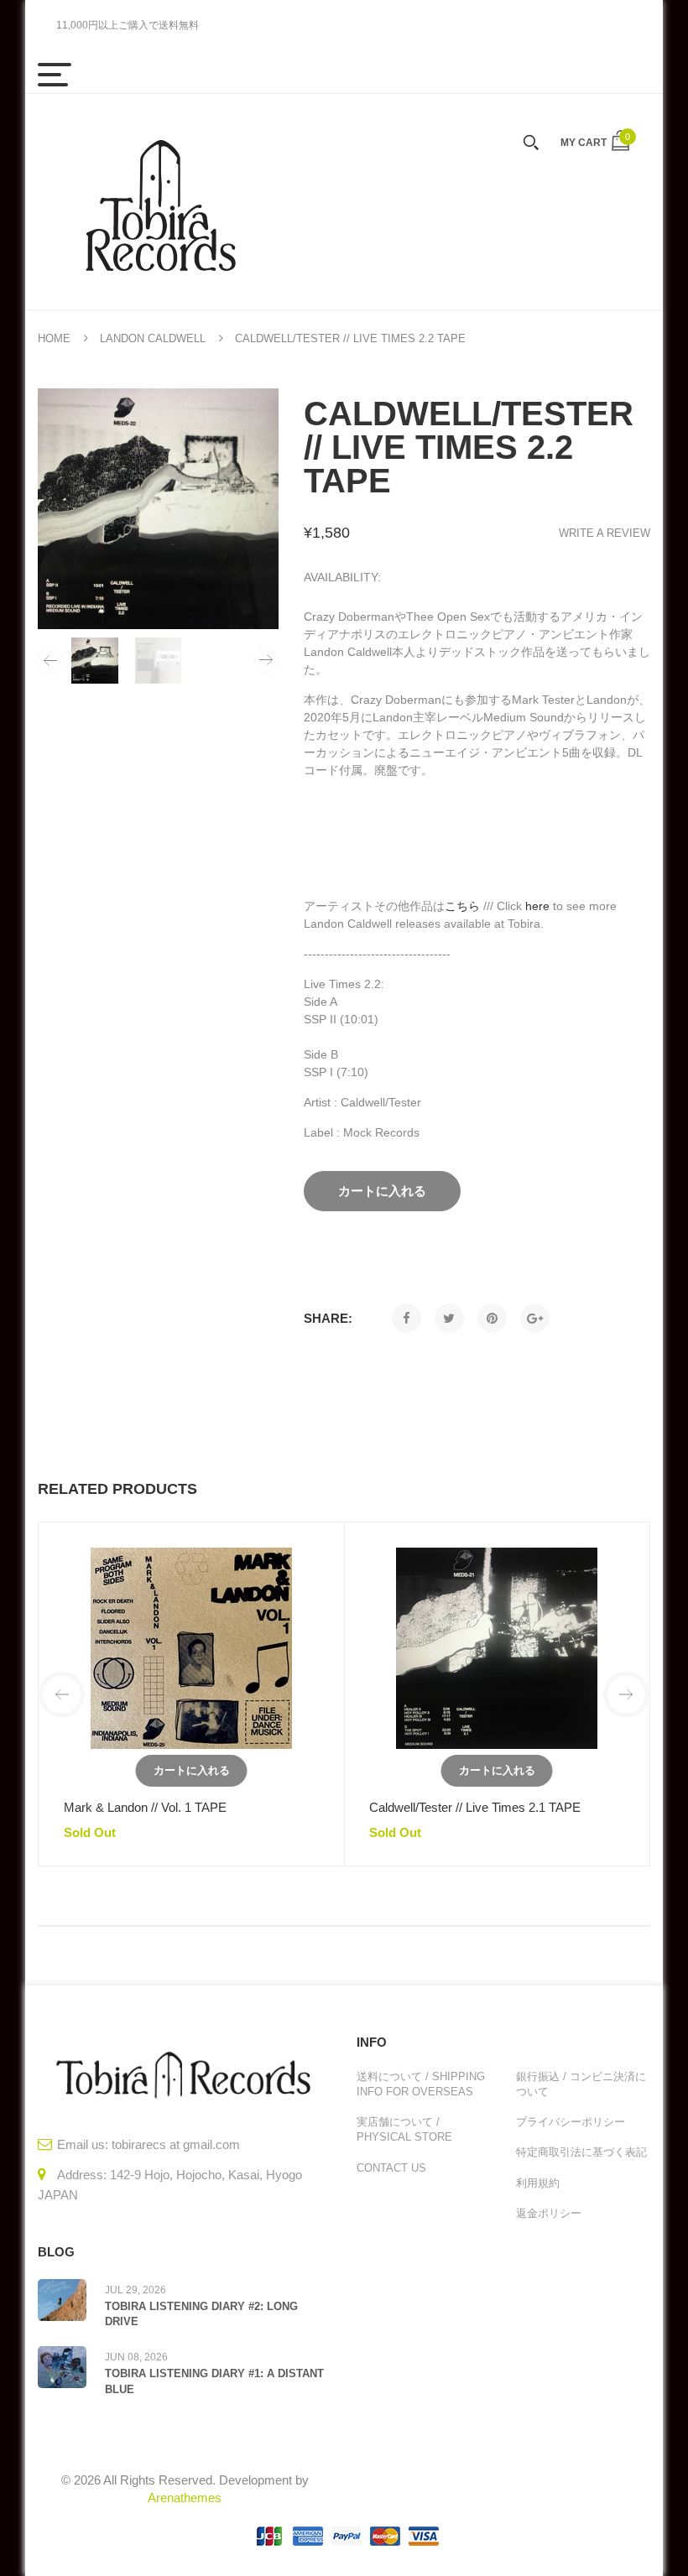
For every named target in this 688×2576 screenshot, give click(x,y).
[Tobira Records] (159, 202)
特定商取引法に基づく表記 (581, 2152)
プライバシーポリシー (571, 2122)
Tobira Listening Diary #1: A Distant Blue (214, 2381)
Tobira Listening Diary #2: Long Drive (201, 2314)
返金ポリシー (549, 2213)
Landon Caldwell (153, 338)
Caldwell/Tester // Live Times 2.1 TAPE (475, 1807)
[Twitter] (449, 1318)
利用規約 (538, 2183)
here (537, 906)
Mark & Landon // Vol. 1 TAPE (145, 1807)
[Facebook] (407, 1318)
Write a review (605, 533)
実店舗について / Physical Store (404, 2129)
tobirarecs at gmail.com (176, 2144)
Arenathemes (185, 2498)
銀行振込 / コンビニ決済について (581, 2084)
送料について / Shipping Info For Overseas (421, 2084)
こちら (462, 906)
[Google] (535, 1318)
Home (54, 338)
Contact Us (391, 2168)
